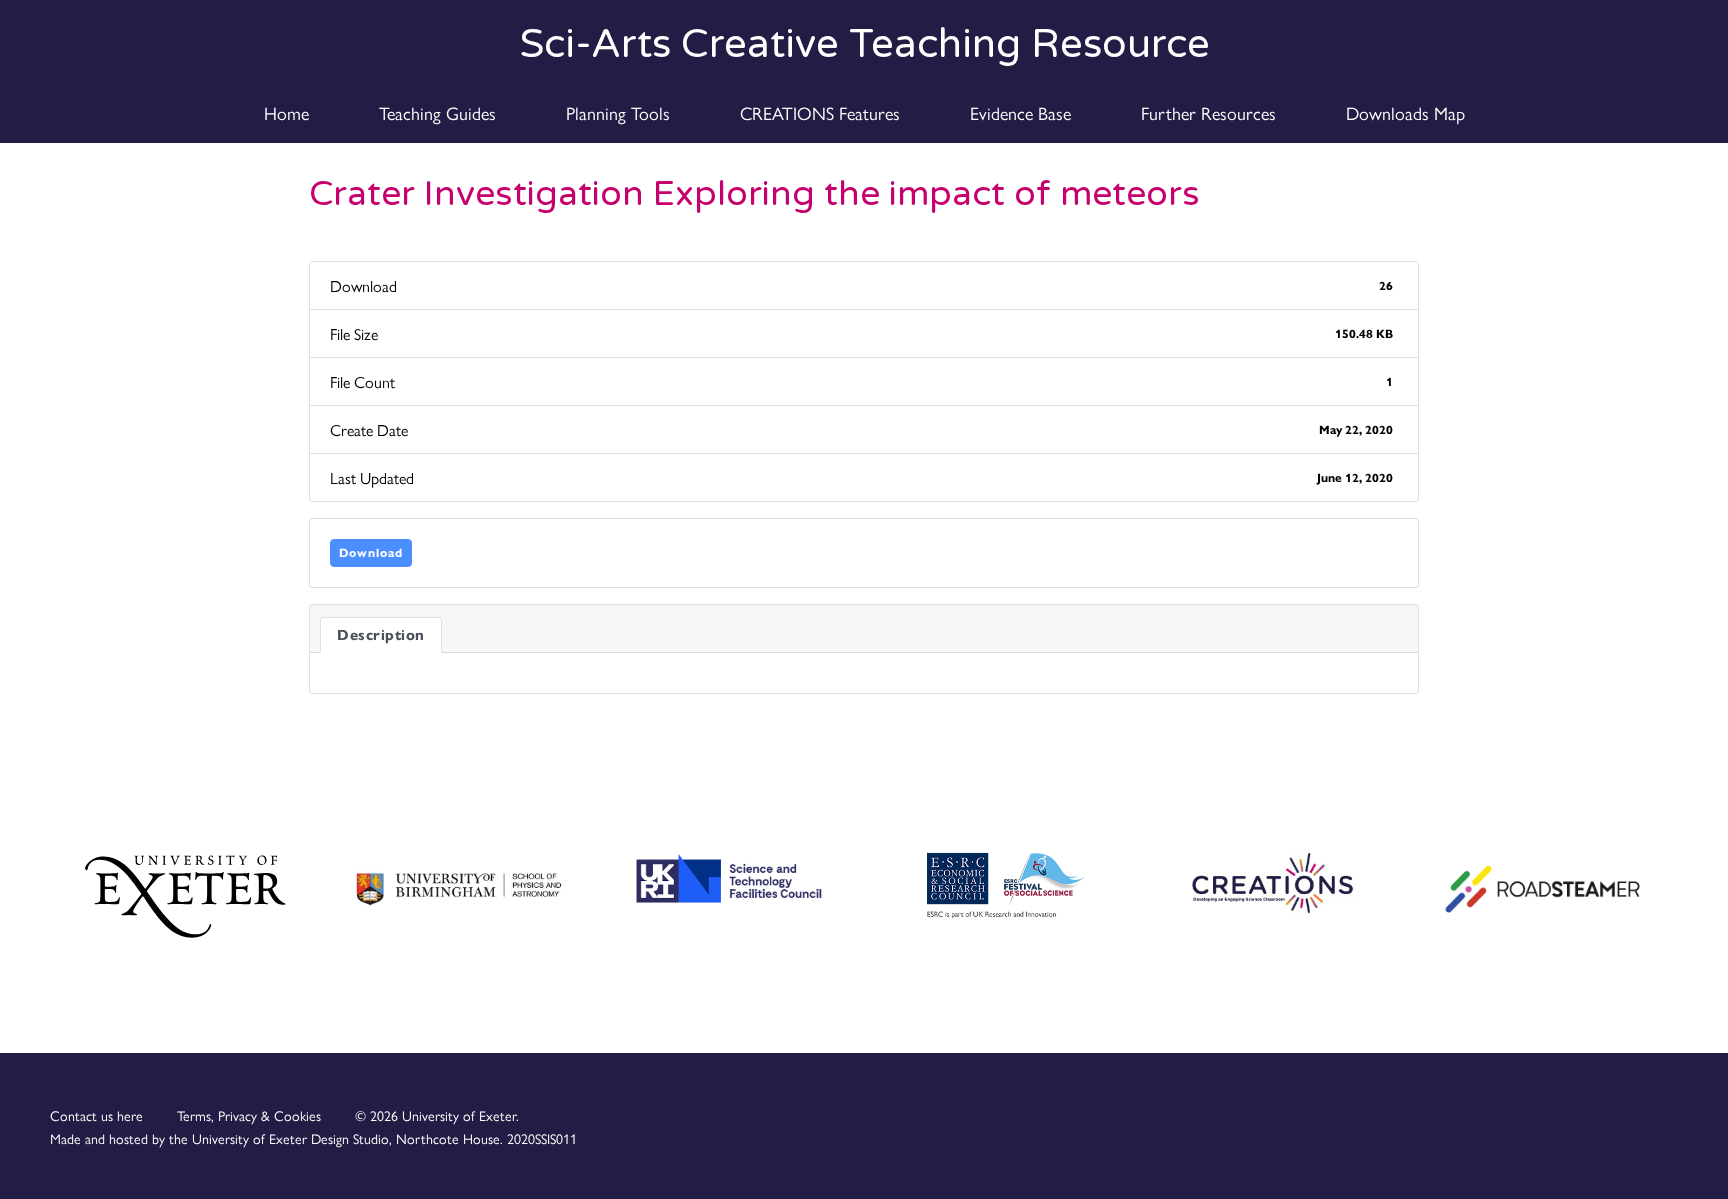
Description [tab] (381, 635)
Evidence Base (1020, 112)
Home (286, 112)
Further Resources (1208, 112)
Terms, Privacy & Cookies (249, 1115)
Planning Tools (618, 112)
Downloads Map (1405, 112)
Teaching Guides (437, 112)
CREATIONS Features (820, 112)
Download (371, 552)
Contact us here (96, 1115)
